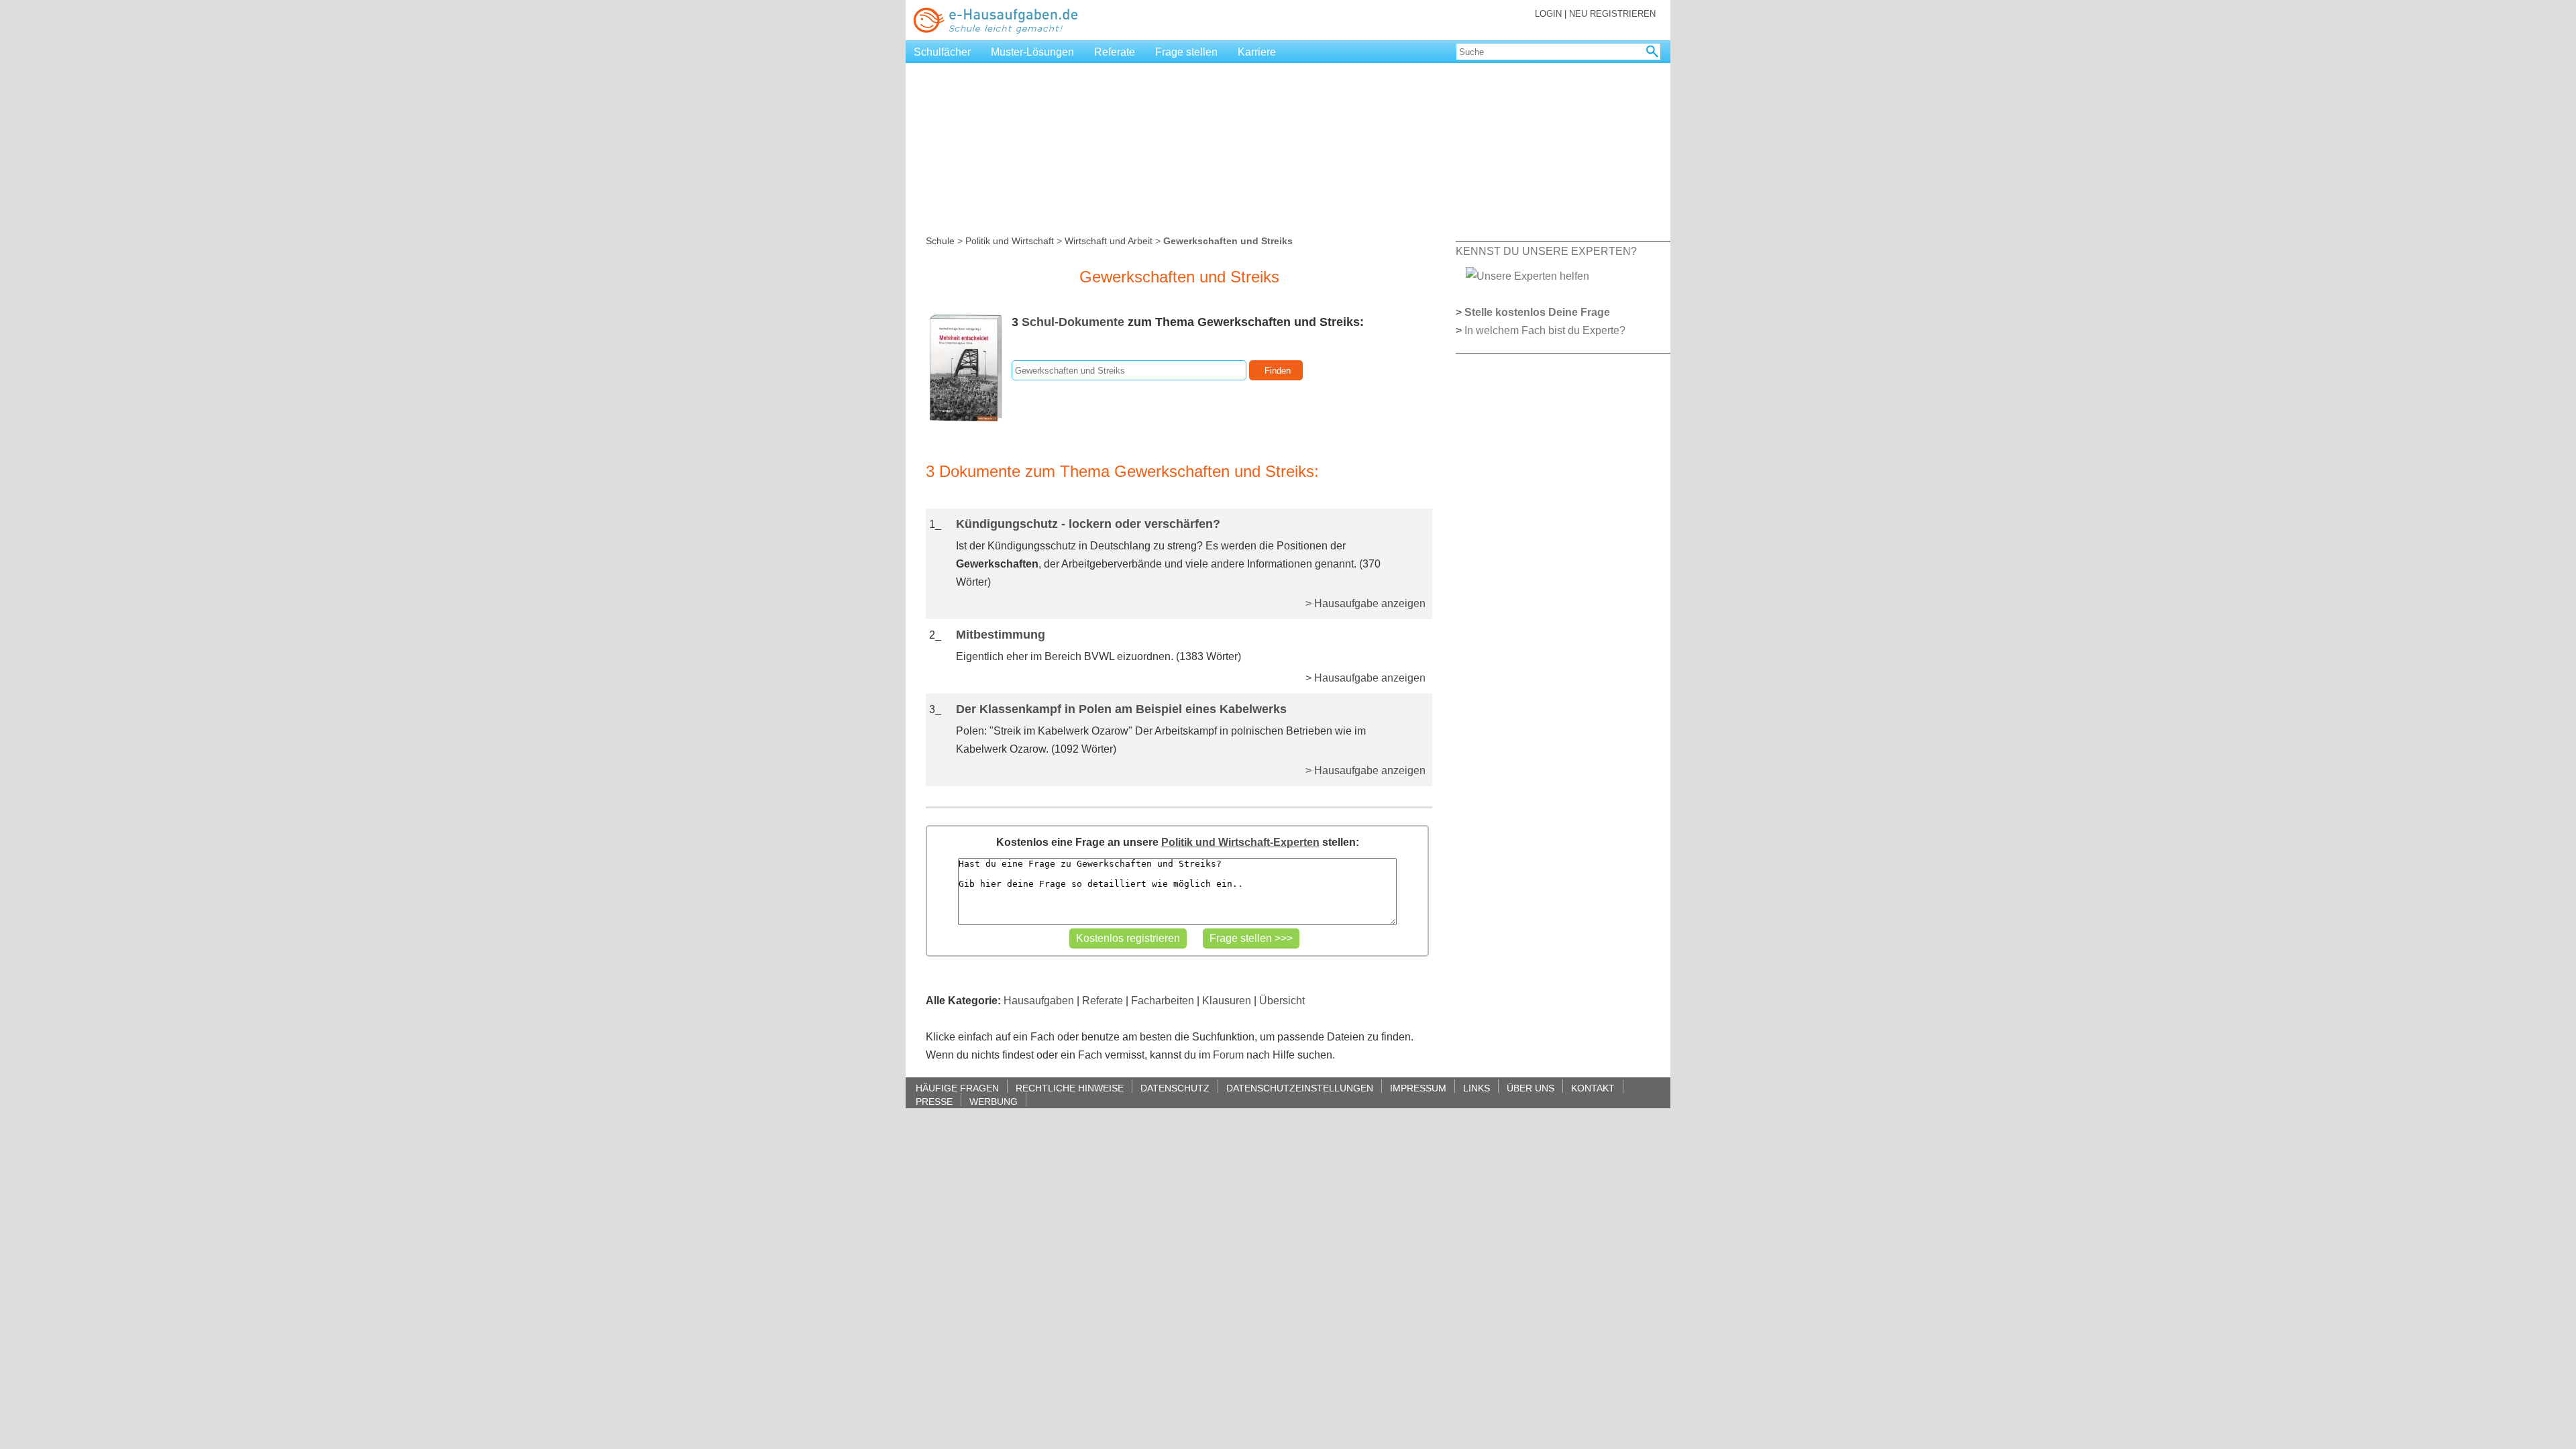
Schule (940, 241)
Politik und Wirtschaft (1010, 241)
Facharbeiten (1163, 1001)
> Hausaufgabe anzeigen (1365, 603)
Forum (1228, 1055)
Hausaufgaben (1039, 1001)
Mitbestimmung (1001, 635)
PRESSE (934, 1101)
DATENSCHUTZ (1175, 1088)
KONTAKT (1593, 1088)
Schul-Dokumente (1073, 322)
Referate (1115, 52)
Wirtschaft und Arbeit (1109, 241)
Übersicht (1282, 1001)
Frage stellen (1186, 52)
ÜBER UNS (1531, 1088)
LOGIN (1548, 14)
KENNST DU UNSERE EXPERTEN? (1546, 251)
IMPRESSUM (1418, 1088)
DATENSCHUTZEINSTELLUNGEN (1300, 1088)
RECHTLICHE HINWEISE (1070, 1088)
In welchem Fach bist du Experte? (1545, 330)
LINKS (1477, 1088)
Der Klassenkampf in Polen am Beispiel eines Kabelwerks (1121, 709)
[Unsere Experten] (1527, 275)
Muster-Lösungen (1032, 52)
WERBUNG (994, 1101)
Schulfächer (942, 52)
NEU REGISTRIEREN (1612, 14)
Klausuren (1227, 1001)
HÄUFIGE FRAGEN (957, 1088)
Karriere (1257, 52)
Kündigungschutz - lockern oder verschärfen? (1088, 524)
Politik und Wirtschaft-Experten (1240, 842)
